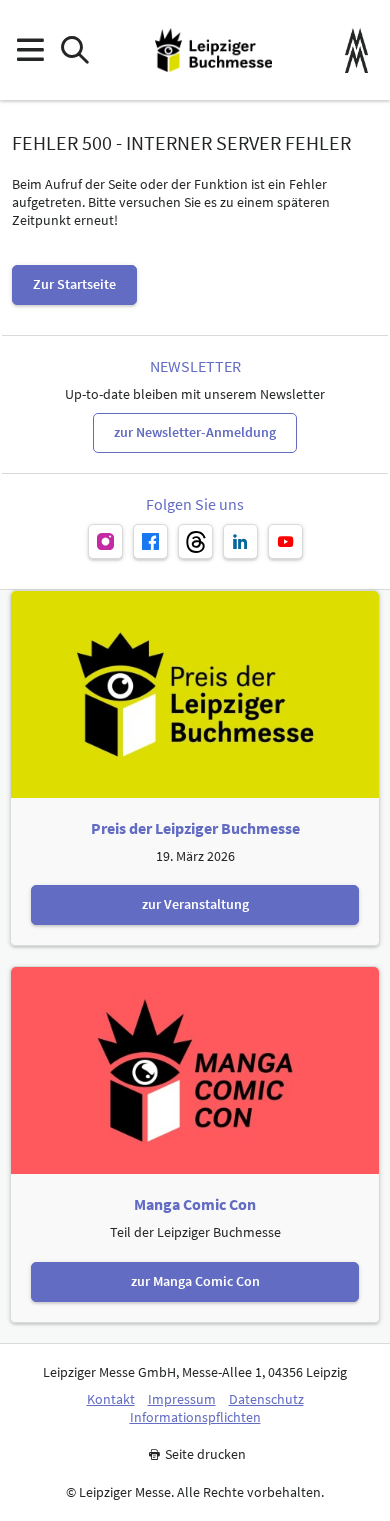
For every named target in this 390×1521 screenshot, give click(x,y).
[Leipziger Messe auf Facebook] (150, 541)
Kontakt (111, 1399)
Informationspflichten (195, 1417)
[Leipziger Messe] (356, 50)
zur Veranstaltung (195, 904)
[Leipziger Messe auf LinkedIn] (240, 541)
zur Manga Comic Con (195, 1281)
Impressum (182, 1399)
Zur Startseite (74, 284)
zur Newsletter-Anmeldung (195, 432)
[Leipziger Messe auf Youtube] (285, 541)
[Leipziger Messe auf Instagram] (105, 541)
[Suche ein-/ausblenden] (74, 50)
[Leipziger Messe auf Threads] (195, 541)
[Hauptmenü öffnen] (29, 50)
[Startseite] (213, 50)
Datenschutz (266, 1399)
